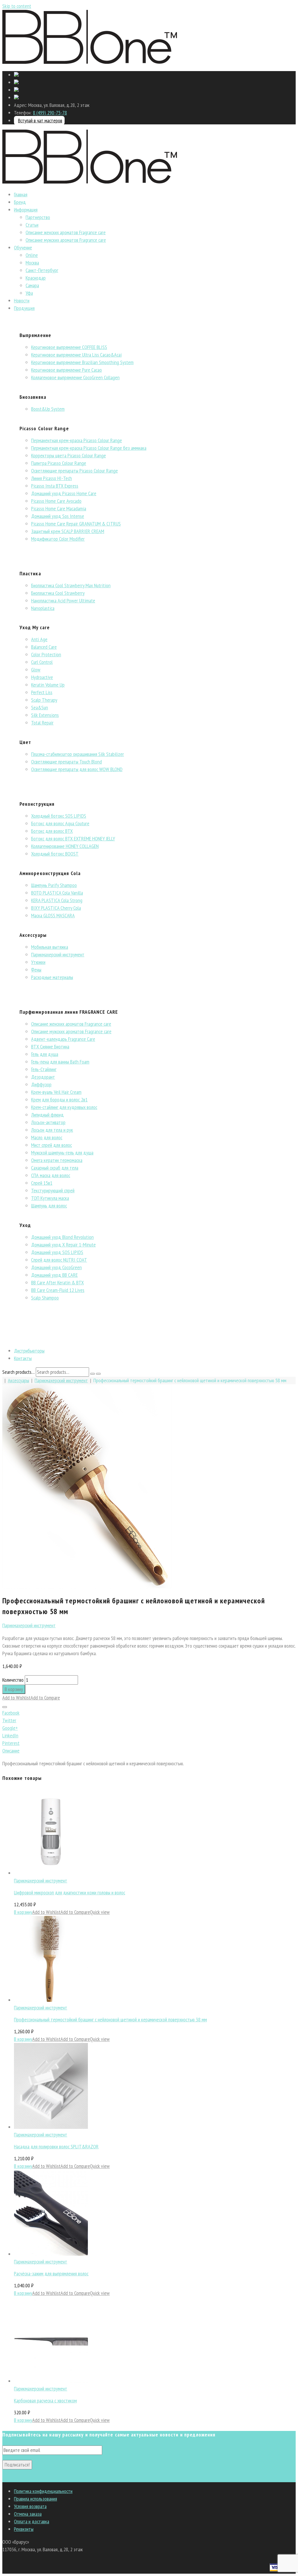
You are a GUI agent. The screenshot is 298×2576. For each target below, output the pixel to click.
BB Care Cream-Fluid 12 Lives (58, 1290)
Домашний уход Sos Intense (58, 516)
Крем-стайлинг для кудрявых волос (64, 1107)
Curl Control (42, 662)
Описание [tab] (11, 1751)
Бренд (20, 202)
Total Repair (42, 723)
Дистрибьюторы (29, 1351)
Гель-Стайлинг (44, 1069)
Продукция (24, 308)
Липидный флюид (47, 1115)
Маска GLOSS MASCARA (53, 915)
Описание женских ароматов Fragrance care (66, 232)
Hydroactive (42, 677)
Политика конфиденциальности (43, 2491)
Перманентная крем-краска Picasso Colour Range (77, 440)
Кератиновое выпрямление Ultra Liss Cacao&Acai (76, 355)
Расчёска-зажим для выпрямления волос (51, 2273)
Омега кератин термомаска (57, 1160)
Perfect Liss (42, 692)
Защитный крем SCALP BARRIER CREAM (68, 531)
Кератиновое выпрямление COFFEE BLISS (69, 347)
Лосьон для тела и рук (52, 1130)
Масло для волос (47, 1137)
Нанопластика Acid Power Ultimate (63, 601)
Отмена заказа (28, 2514)
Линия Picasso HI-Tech (52, 478)
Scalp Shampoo (45, 1298)
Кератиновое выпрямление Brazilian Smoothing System (82, 362)
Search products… (18, 1372)
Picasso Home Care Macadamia (59, 508)
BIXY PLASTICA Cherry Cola (56, 908)
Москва (32, 263)
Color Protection (46, 654)
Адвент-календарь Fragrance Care (63, 1039)
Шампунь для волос (49, 1206)
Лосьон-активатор (48, 1122)
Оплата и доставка (32, 2521)
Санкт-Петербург (42, 270)
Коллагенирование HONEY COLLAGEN (65, 846)
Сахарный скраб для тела (55, 1168)
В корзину (14, 1689)
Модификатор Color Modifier (58, 539)
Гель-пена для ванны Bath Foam (60, 1062)
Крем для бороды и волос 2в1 (59, 1100)
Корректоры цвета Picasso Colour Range (69, 455)
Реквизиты (24, 2529)
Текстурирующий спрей (53, 1190)
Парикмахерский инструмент (58, 954)
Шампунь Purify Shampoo (54, 885)
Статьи (32, 225)
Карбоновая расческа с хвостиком (45, 2400)
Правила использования (36, 2499)
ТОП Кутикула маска (50, 1198)
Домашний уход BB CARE (54, 1275)
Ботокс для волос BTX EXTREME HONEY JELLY (73, 839)
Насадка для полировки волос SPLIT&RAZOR (56, 2146)
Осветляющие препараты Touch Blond (66, 762)
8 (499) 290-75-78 (50, 113)
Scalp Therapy (44, 700)
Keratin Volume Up (48, 685)
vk (4, 2478)
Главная (21, 194)
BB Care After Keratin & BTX (57, 1282)
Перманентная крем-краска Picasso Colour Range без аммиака (89, 448)
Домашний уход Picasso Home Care (64, 493)
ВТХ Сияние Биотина (50, 1047)
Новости (22, 300)
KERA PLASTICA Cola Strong (57, 900)
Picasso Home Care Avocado (56, 501)
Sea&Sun (40, 707)
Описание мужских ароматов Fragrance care (66, 240)
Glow (36, 670)
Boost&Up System (48, 409)
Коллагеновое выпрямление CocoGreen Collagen (75, 377)
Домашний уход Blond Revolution (62, 1237)
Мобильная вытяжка (50, 947)
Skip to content (17, 6)
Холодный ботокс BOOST (55, 854)
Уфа (29, 293)
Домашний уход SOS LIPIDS (57, 1252)
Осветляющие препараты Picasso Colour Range (74, 471)
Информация (26, 210)
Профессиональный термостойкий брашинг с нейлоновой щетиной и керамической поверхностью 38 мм (110, 2019)
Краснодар (36, 278)
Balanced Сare (44, 647)
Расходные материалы (52, 977)
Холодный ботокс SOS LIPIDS (59, 816)
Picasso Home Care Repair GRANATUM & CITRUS (76, 524)
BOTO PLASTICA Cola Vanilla (57, 893)
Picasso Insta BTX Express (55, 486)
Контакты (23, 1358)
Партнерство (38, 217)
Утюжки (38, 962)
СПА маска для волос (51, 1175)
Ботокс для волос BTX (52, 831)
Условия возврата (30, 2506)
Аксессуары (18, 1380)
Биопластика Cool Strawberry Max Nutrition (71, 585)
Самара (32, 285)
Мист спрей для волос (52, 1145)
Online (32, 255)
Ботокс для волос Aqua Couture (60, 823)
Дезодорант (43, 1077)
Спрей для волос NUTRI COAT (59, 1260)
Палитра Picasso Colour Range (59, 463)
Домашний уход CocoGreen (56, 1267)
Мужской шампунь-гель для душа (62, 1153)
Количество (13, 1680)
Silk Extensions (45, 715)
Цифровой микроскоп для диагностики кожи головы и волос (70, 1892)
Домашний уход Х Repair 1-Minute (63, 1245)
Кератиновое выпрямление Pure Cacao (66, 370)
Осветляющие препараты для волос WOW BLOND (77, 769)
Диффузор (41, 1084)
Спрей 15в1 (42, 1183)
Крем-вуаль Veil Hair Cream (56, 1092)
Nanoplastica (43, 608)
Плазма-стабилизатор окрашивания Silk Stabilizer (78, 754)
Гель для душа (45, 1054)
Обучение (23, 247)
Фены (36, 970)
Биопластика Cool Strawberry (58, 593)
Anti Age (39, 639)
